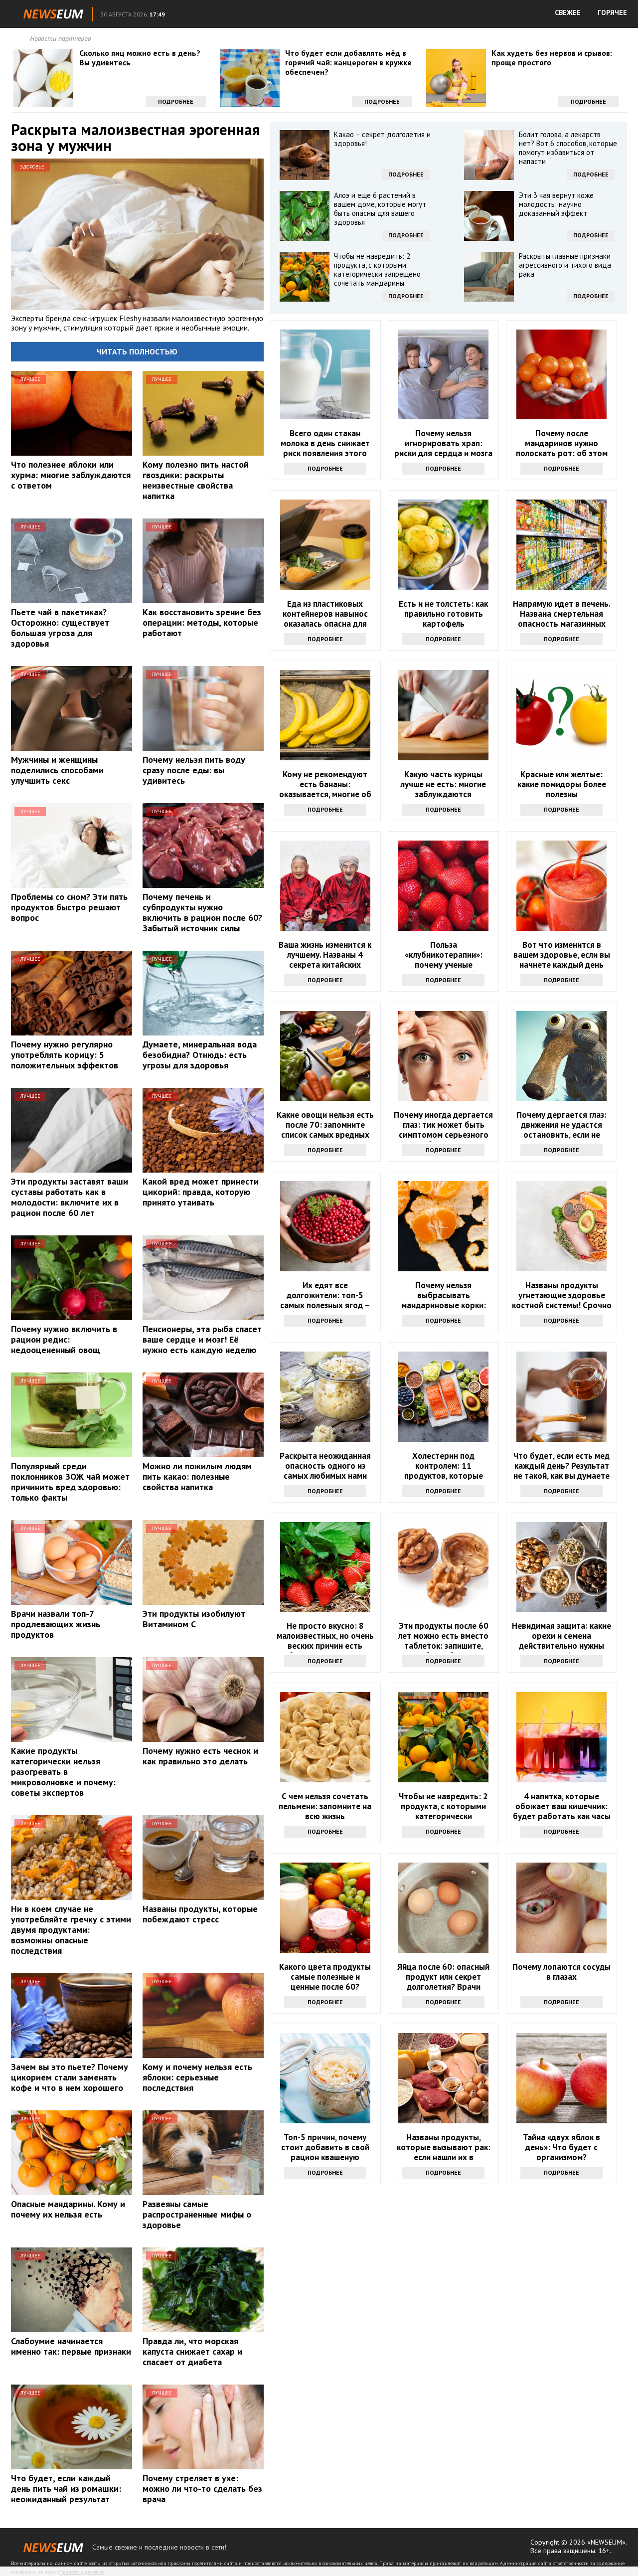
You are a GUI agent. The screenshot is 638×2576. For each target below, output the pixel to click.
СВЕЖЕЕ (568, 12)
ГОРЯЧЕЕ (612, 12)
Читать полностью (137, 351)
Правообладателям (81, 2572)
